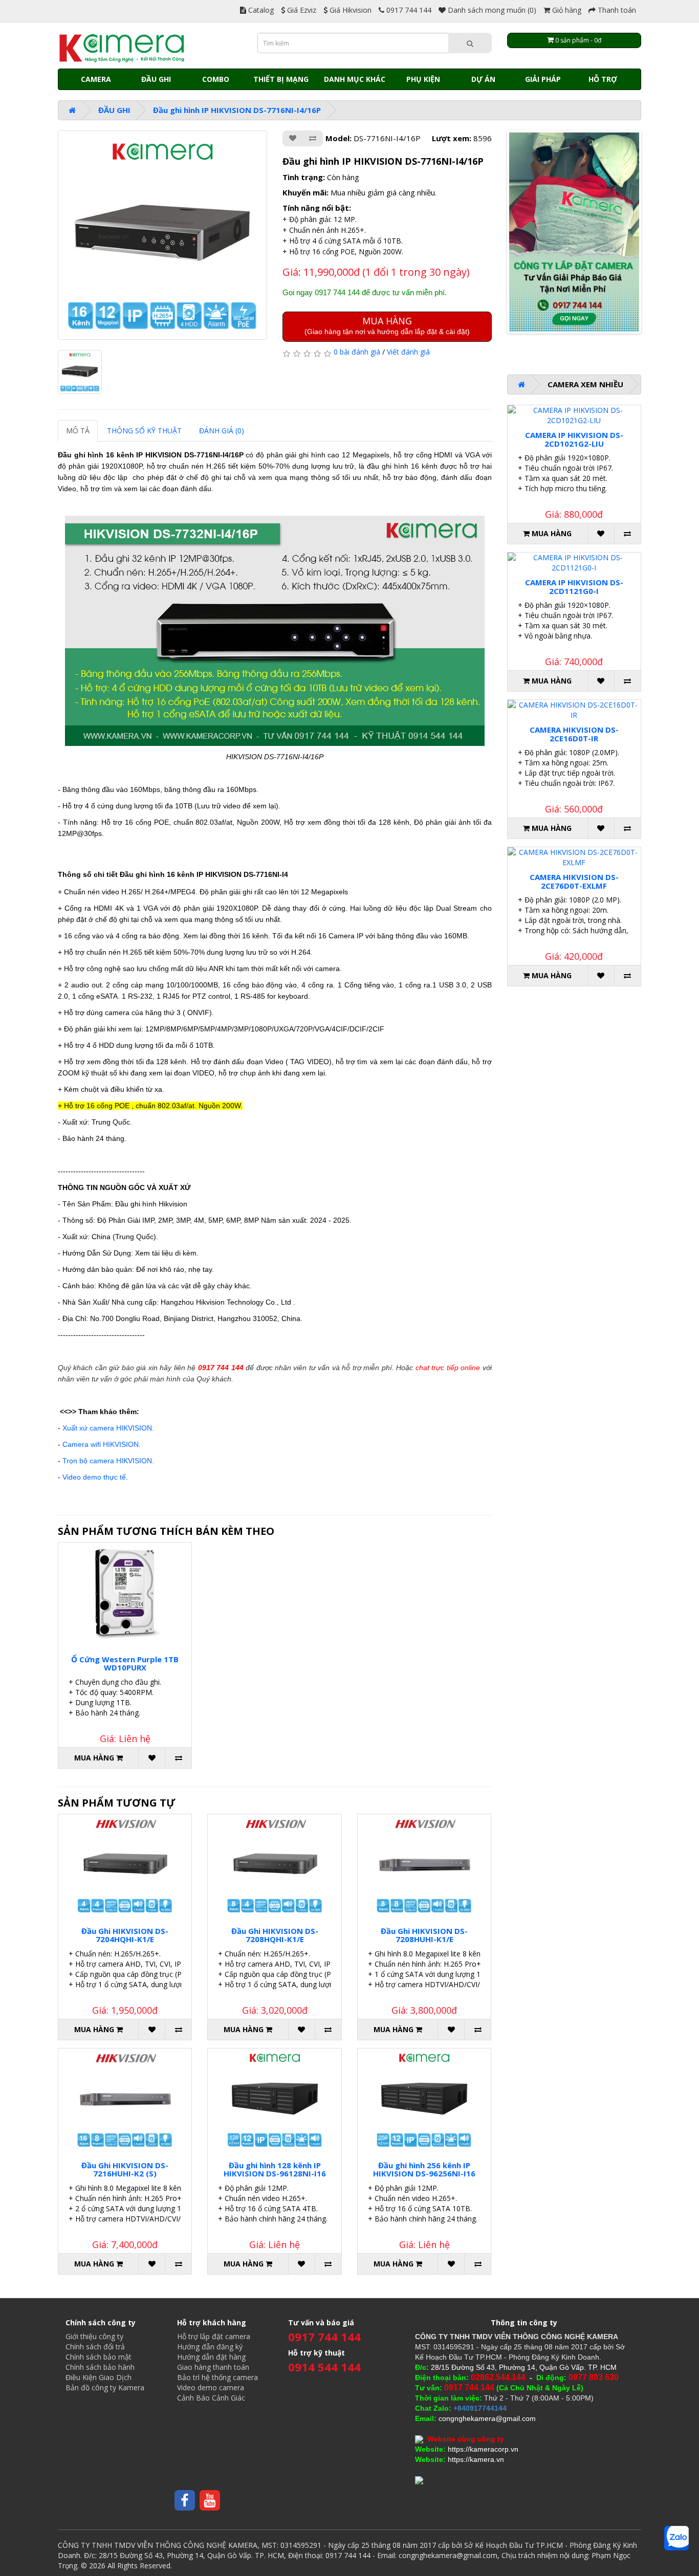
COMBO (216, 79)
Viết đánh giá (408, 352)
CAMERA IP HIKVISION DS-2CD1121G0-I (574, 587)
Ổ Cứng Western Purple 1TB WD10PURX (125, 1664)
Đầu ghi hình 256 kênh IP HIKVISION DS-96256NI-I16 (424, 2170)
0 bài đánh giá (357, 352)
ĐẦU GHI (156, 79)
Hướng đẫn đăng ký (210, 2347)
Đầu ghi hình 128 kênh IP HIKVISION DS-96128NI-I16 (275, 2170)
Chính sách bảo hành (100, 2367)
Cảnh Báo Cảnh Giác (211, 2398)
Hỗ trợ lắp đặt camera (214, 2336)
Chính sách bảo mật (99, 2357)
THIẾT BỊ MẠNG (281, 79)
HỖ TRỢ (603, 79)
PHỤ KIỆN (423, 79)
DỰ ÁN (483, 79)
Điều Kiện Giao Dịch (99, 2377)
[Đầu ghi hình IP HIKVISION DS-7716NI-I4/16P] (162, 235)
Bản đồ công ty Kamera (105, 2387)
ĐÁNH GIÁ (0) (222, 431)
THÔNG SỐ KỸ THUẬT (144, 431)
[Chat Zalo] (676, 2538)
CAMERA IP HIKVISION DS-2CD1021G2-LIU (574, 439)
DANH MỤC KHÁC (355, 79)
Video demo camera (211, 2387)
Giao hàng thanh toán (213, 2367)
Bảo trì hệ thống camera (217, 2377)
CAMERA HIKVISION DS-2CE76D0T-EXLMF (574, 881)
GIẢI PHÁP (543, 79)
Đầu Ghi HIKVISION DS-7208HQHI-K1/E (275, 1935)
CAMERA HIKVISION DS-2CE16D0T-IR (574, 734)
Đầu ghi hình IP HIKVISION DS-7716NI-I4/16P (237, 110)
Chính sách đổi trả (95, 2347)
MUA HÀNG (387, 325)
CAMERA (96, 79)
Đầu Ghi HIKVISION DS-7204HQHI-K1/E (125, 1935)
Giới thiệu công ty (94, 2336)
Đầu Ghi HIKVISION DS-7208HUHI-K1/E (424, 1935)
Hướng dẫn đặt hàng (211, 2357)
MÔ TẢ (78, 431)
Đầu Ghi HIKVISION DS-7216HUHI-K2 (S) (125, 2170)
